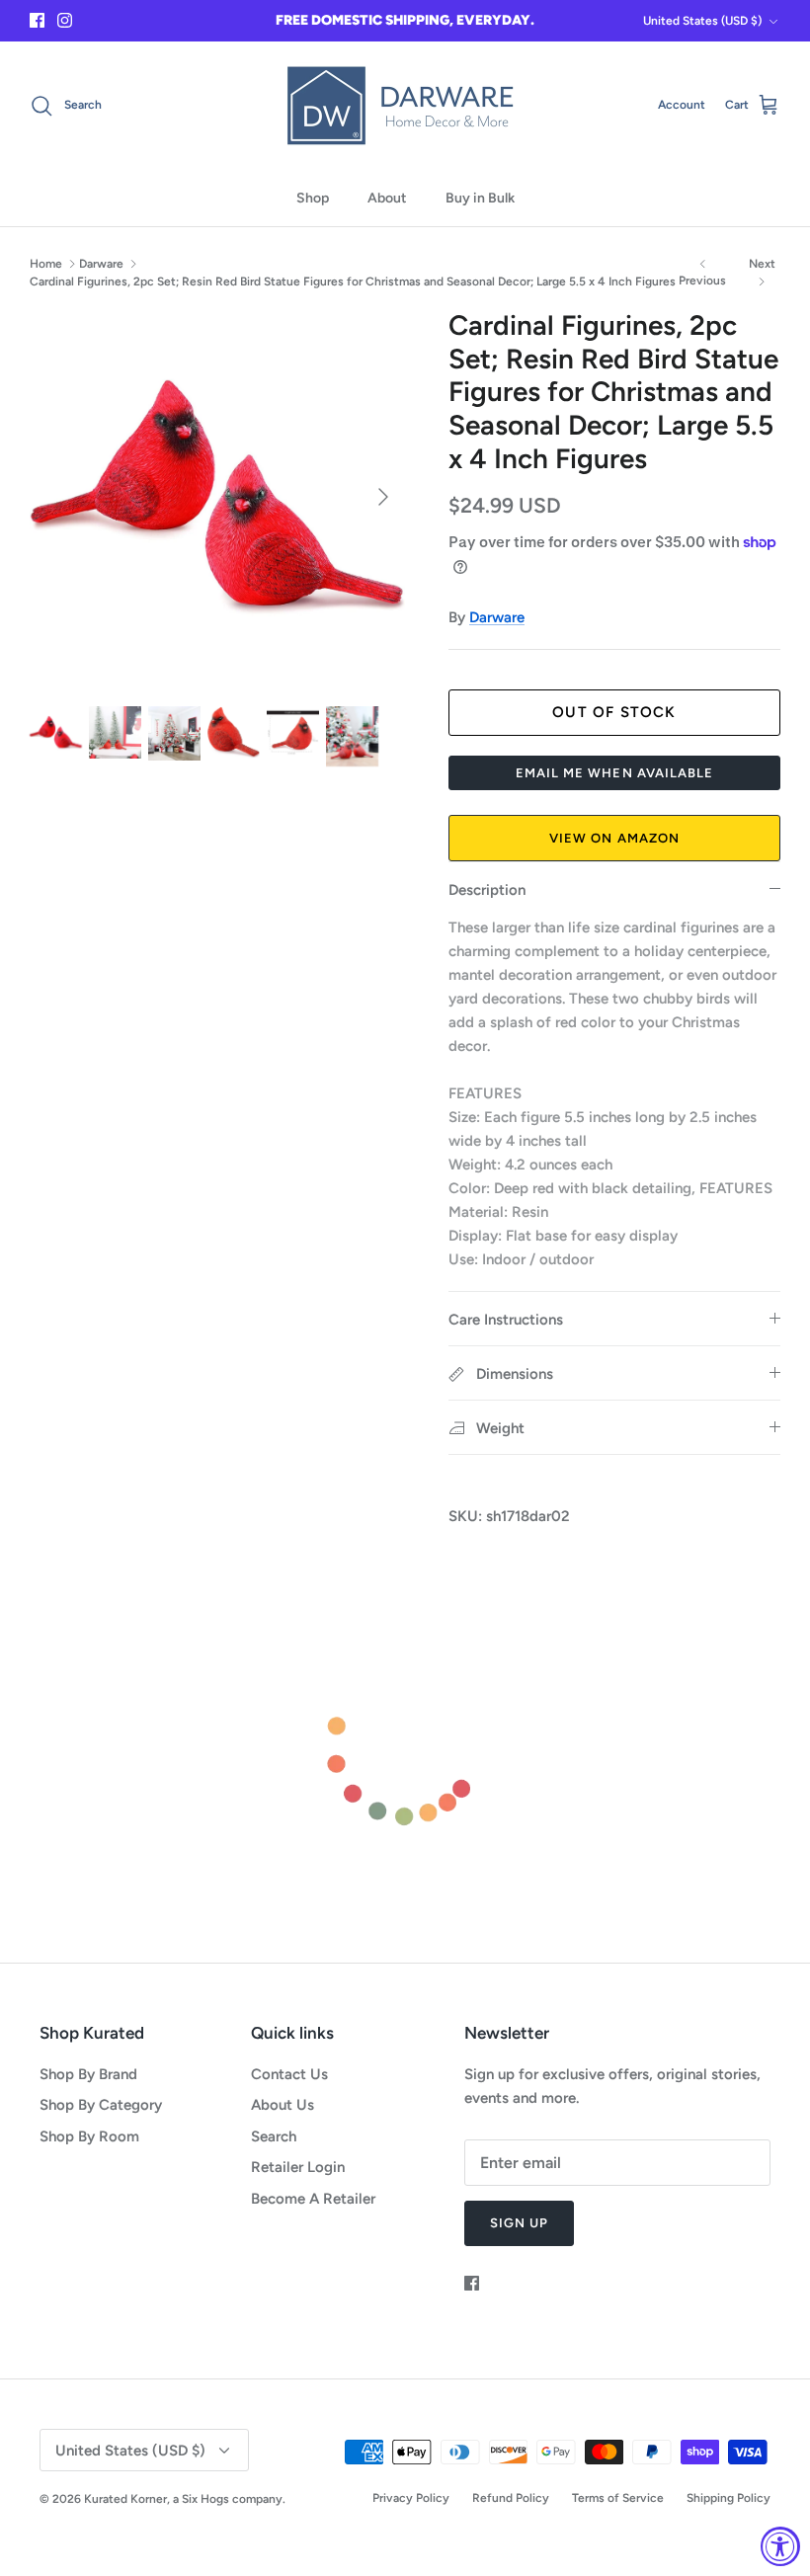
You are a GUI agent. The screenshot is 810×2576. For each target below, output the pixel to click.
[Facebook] (37, 20)
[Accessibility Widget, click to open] (780, 2546)
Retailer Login (298, 2167)
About (387, 198)
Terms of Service (618, 2498)
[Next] (383, 497)
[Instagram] (65, 20)
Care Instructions (506, 1320)
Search (274, 2136)
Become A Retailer (313, 2199)
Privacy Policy (411, 2498)
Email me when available (614, 773)
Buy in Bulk (480, 198)
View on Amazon (614, 838)
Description (487, 890)
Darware (101, 264)
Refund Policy (511, 2498)
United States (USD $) (702, 21)
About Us (283, 2105)
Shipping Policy (729, 2498)
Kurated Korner (125, 2499)
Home (46, 264)
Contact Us (289, 2074)
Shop (313, 198)
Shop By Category (101, 2105)
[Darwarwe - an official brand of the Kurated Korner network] (405, 106)
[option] (217, 497)
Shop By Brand (88, 2074)
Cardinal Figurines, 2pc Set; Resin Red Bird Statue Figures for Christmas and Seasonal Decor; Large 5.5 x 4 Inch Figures (353, 281)
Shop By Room (89, 2136)
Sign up (519, 2223)
